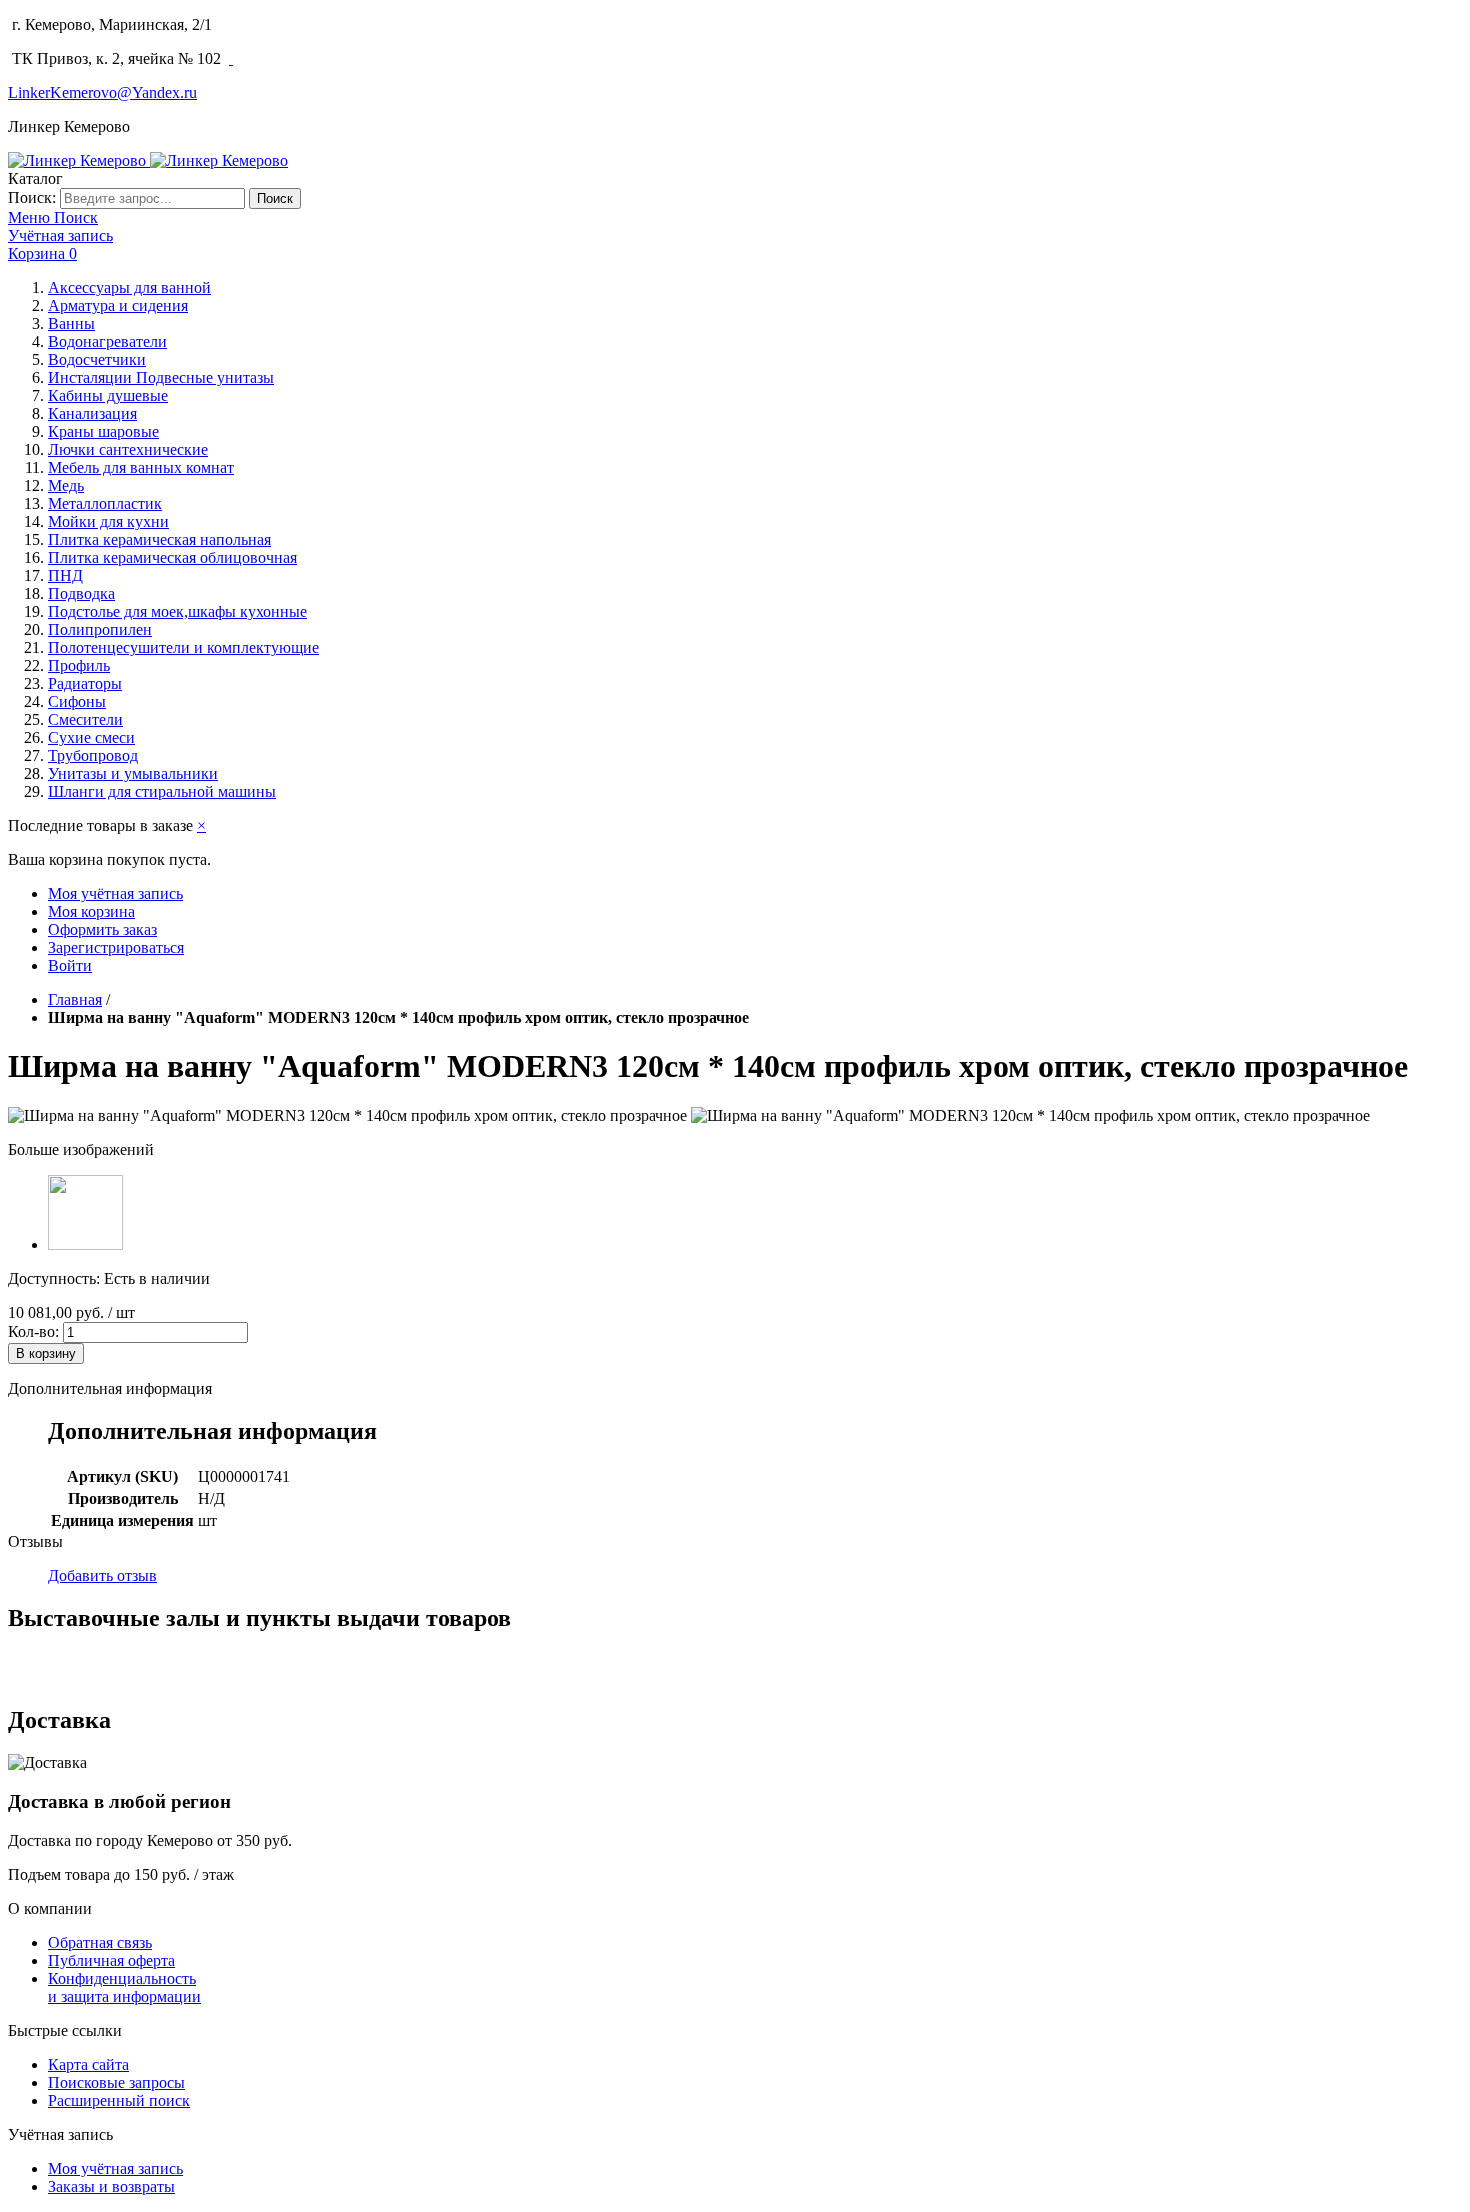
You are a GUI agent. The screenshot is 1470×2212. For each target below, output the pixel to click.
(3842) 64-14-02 (274, 24)
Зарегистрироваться (116, 947)
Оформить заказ (102, 929)
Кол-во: (33, 1331)
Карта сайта (88, 2064)
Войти (70, 965)
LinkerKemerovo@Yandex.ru (102, 92)
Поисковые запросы (116, 2082)
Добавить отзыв (102, 1575)
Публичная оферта (111, 1960)
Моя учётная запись (115, 893)
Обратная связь (100, 1942)
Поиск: (32, 197)
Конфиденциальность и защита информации (124, 1987)
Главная (75, 999)
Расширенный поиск (119, 2100)
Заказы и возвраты (111, 2186)
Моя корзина (91, 911)
